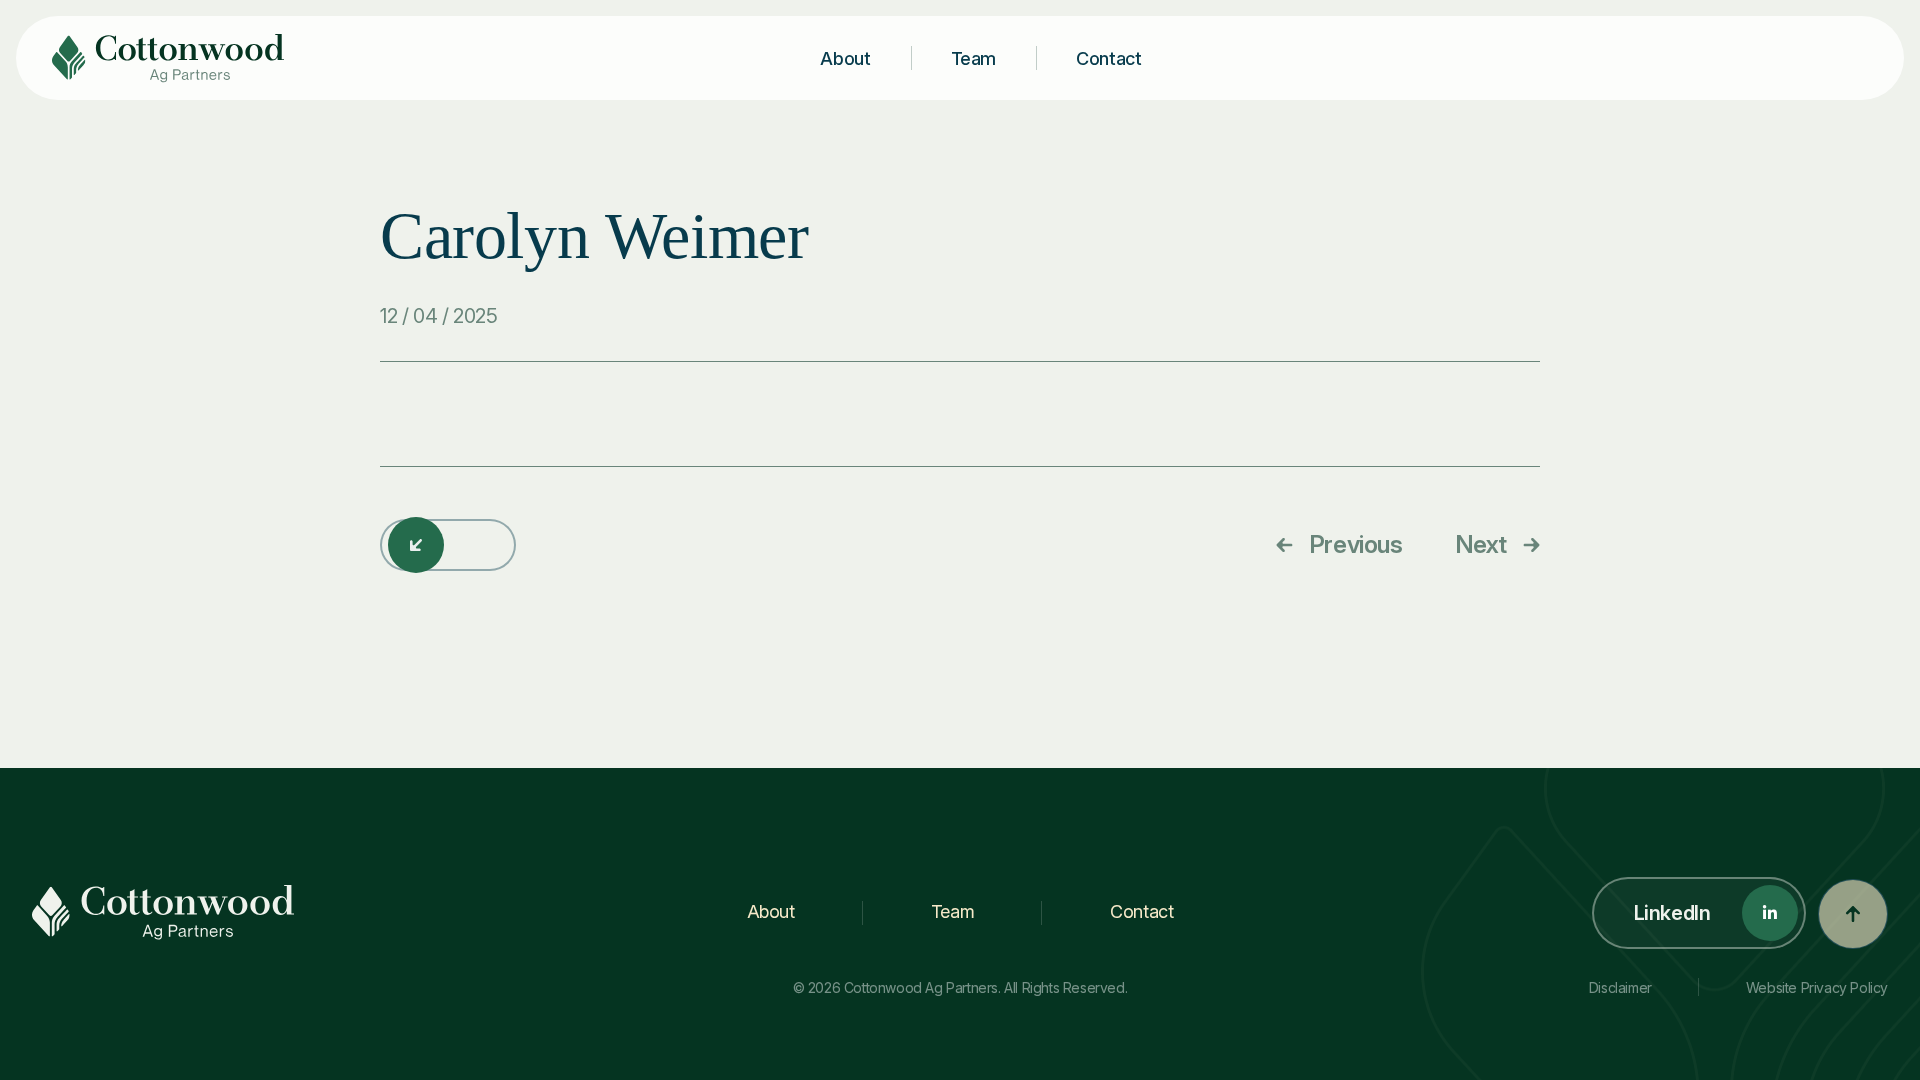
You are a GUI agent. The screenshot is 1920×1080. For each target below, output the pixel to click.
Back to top (1853, 914)
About (845, 58)
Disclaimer (1620, 987)
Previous (1356, 544)
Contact (1108, 58)
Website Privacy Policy (1817, 987)
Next (1481, 544)
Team (974, 58)
